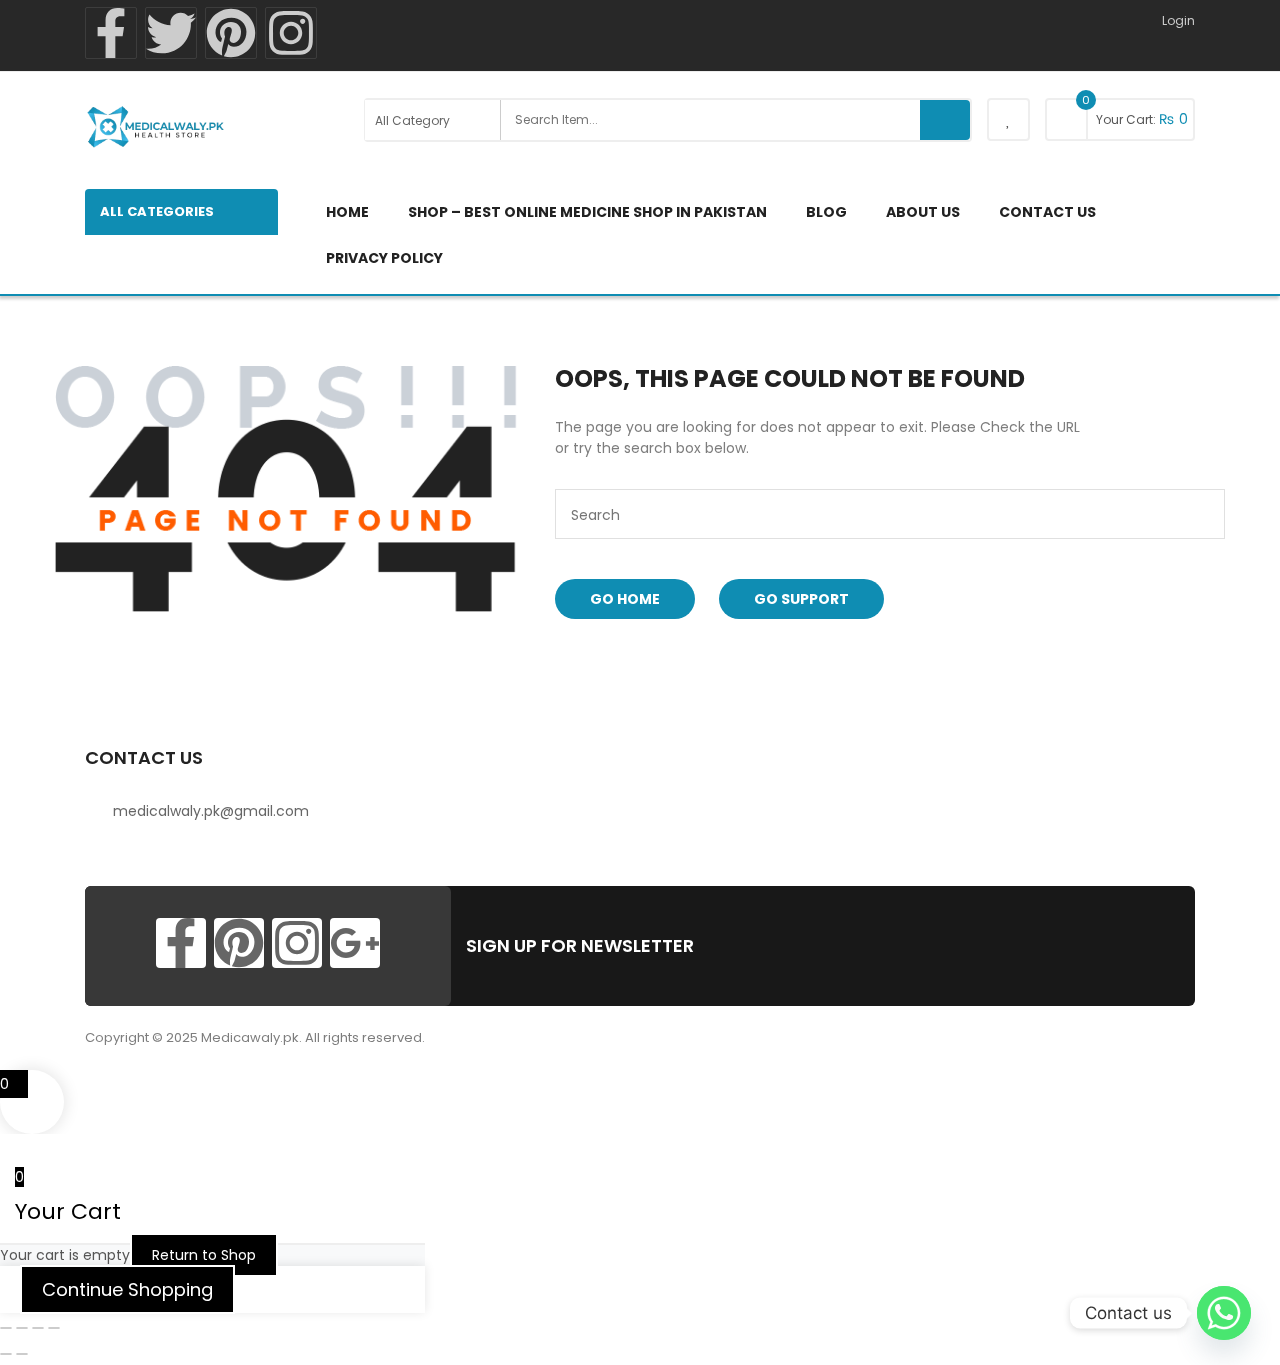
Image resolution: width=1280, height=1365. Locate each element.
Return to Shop (204, 1255)
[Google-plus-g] (355, 943)
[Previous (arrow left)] (6, 1354)
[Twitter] (171, 33)
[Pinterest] (231, 33)
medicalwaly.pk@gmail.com (211, 811)
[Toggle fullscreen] (22, 1328)
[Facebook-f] (111, 33)
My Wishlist (1008, 119)
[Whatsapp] (1224, 1313)
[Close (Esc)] (54, 1328)
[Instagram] (291, 33)
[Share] (38, 1328)
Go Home (625, 599)
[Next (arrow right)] (22, 1354)
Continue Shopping (127, 1289)
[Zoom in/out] (6, 1328)
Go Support (801, 599)
